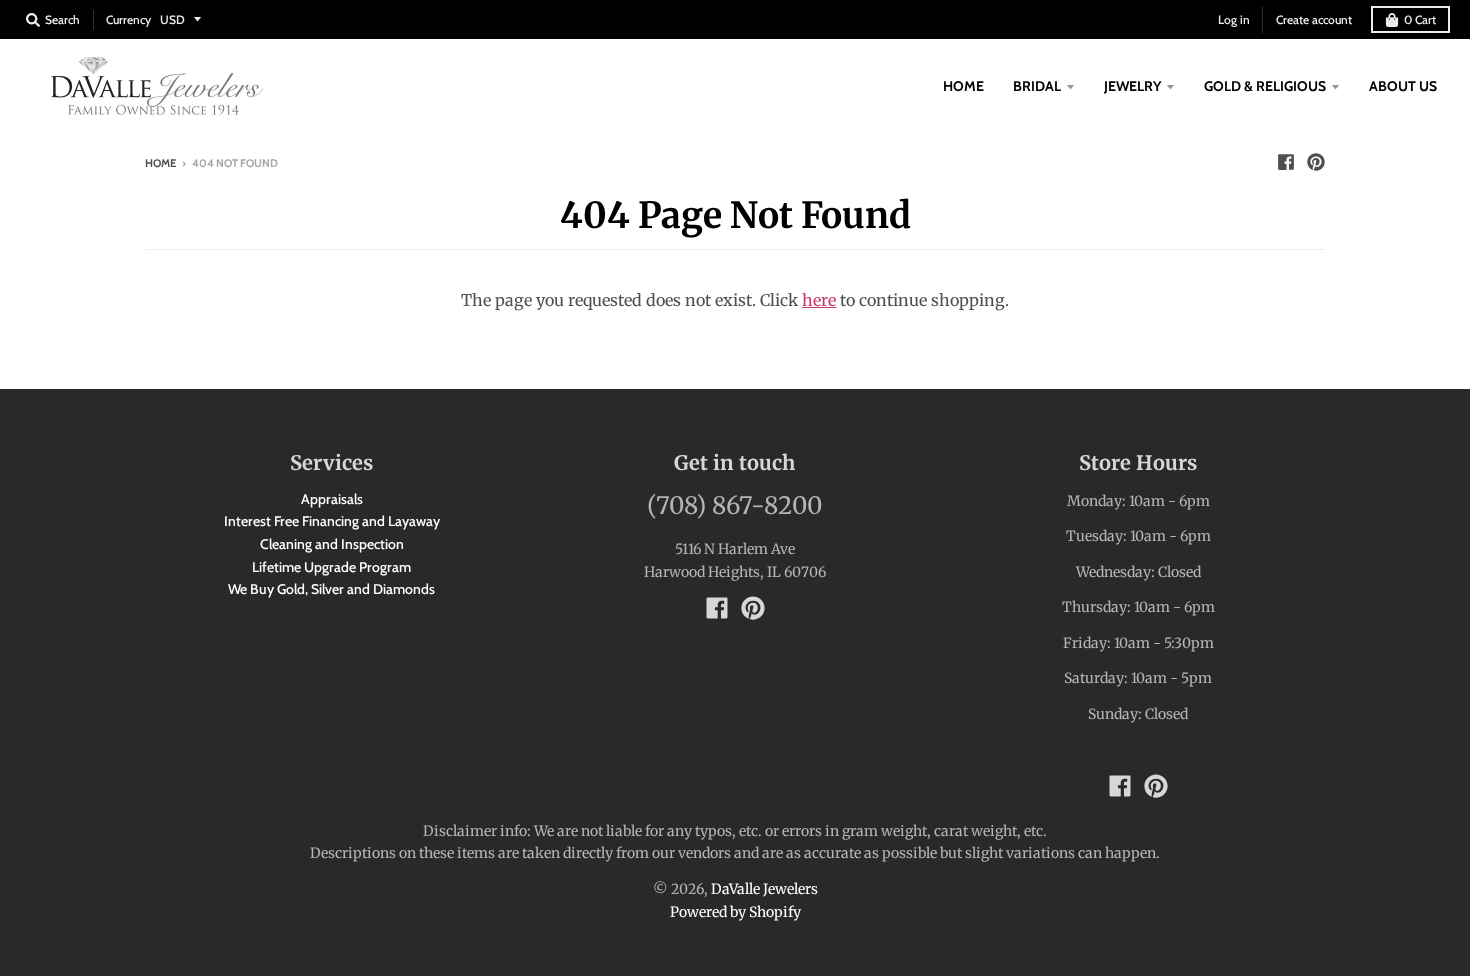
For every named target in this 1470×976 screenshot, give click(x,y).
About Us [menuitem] (1403, 86)
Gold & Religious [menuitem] (1265, 86)
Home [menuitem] (963, 86)
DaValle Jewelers (764, 889)
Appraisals (332, 499)
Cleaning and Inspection (332, 544)
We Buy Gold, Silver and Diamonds (331, 589)
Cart (1420, 19)
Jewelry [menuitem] (1132, 86)
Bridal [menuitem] (1037, 86)
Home (160, 163)
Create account (1314, 19)
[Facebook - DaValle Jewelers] (1286, 162)
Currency (128, 19)
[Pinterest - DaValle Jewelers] (1316, 162)
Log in (1234, 19)
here (819, 300)
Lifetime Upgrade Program (331, 567)
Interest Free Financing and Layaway (332, 521)
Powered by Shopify (735, 912)
